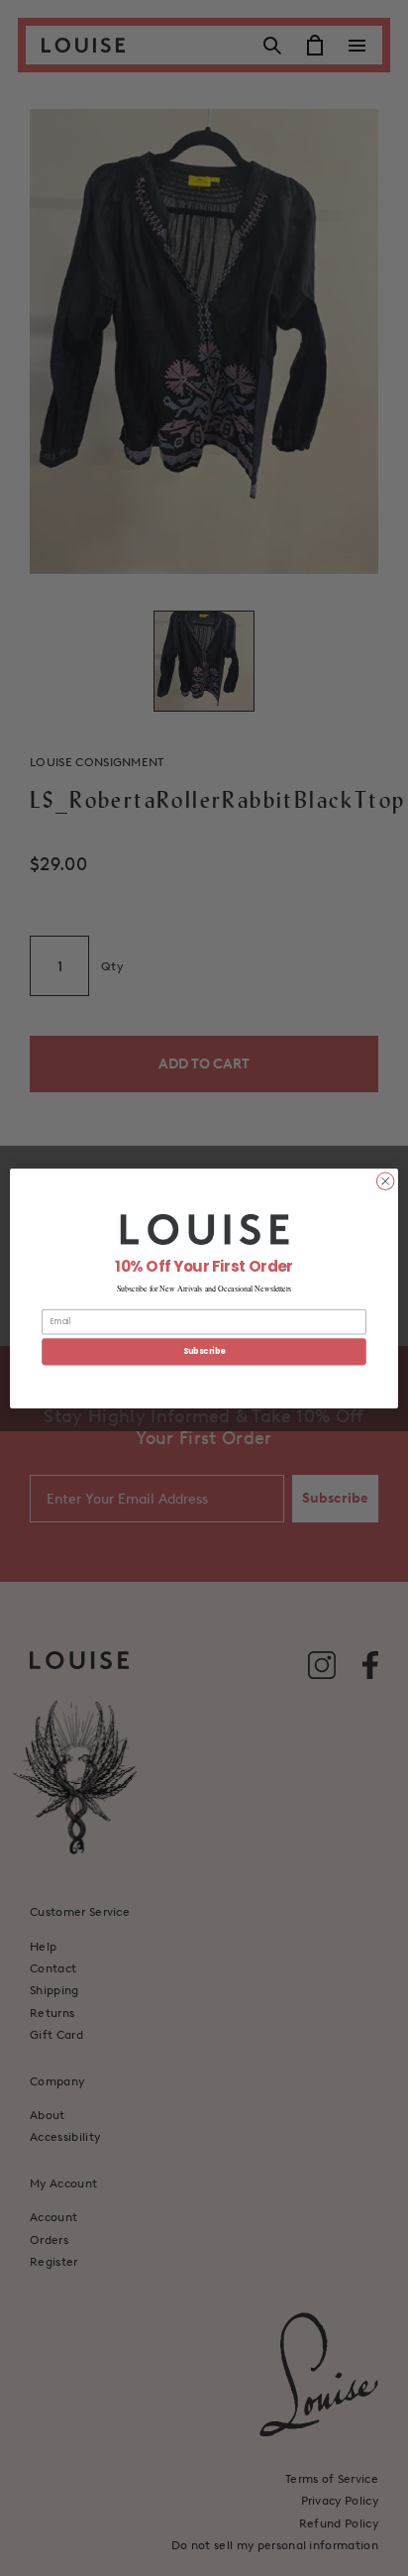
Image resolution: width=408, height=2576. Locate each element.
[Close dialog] (385, 1180)
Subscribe (204, 1351)
